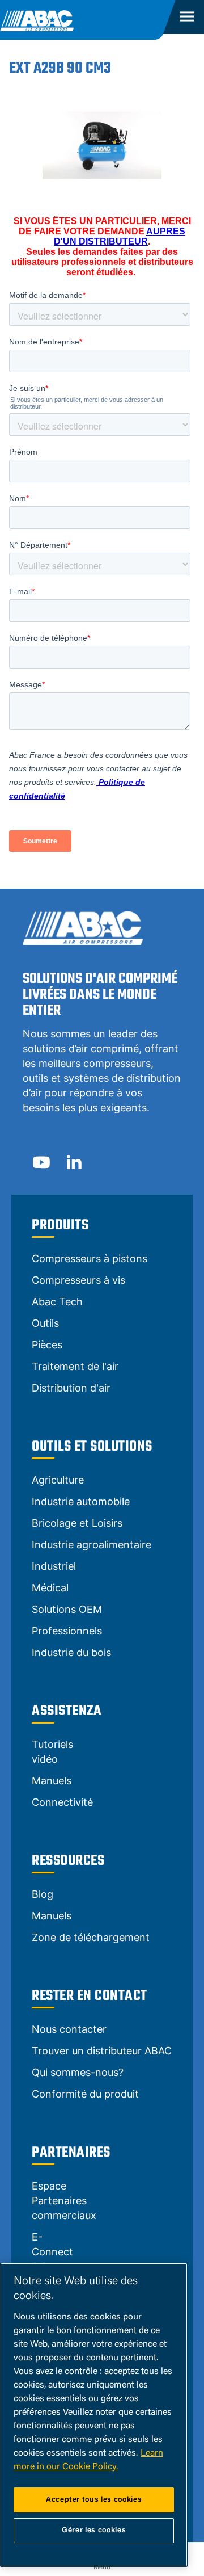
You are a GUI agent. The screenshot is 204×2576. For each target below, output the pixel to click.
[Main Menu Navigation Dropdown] (185, 17)
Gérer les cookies (94, 2530)
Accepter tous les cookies (94, 2500)
